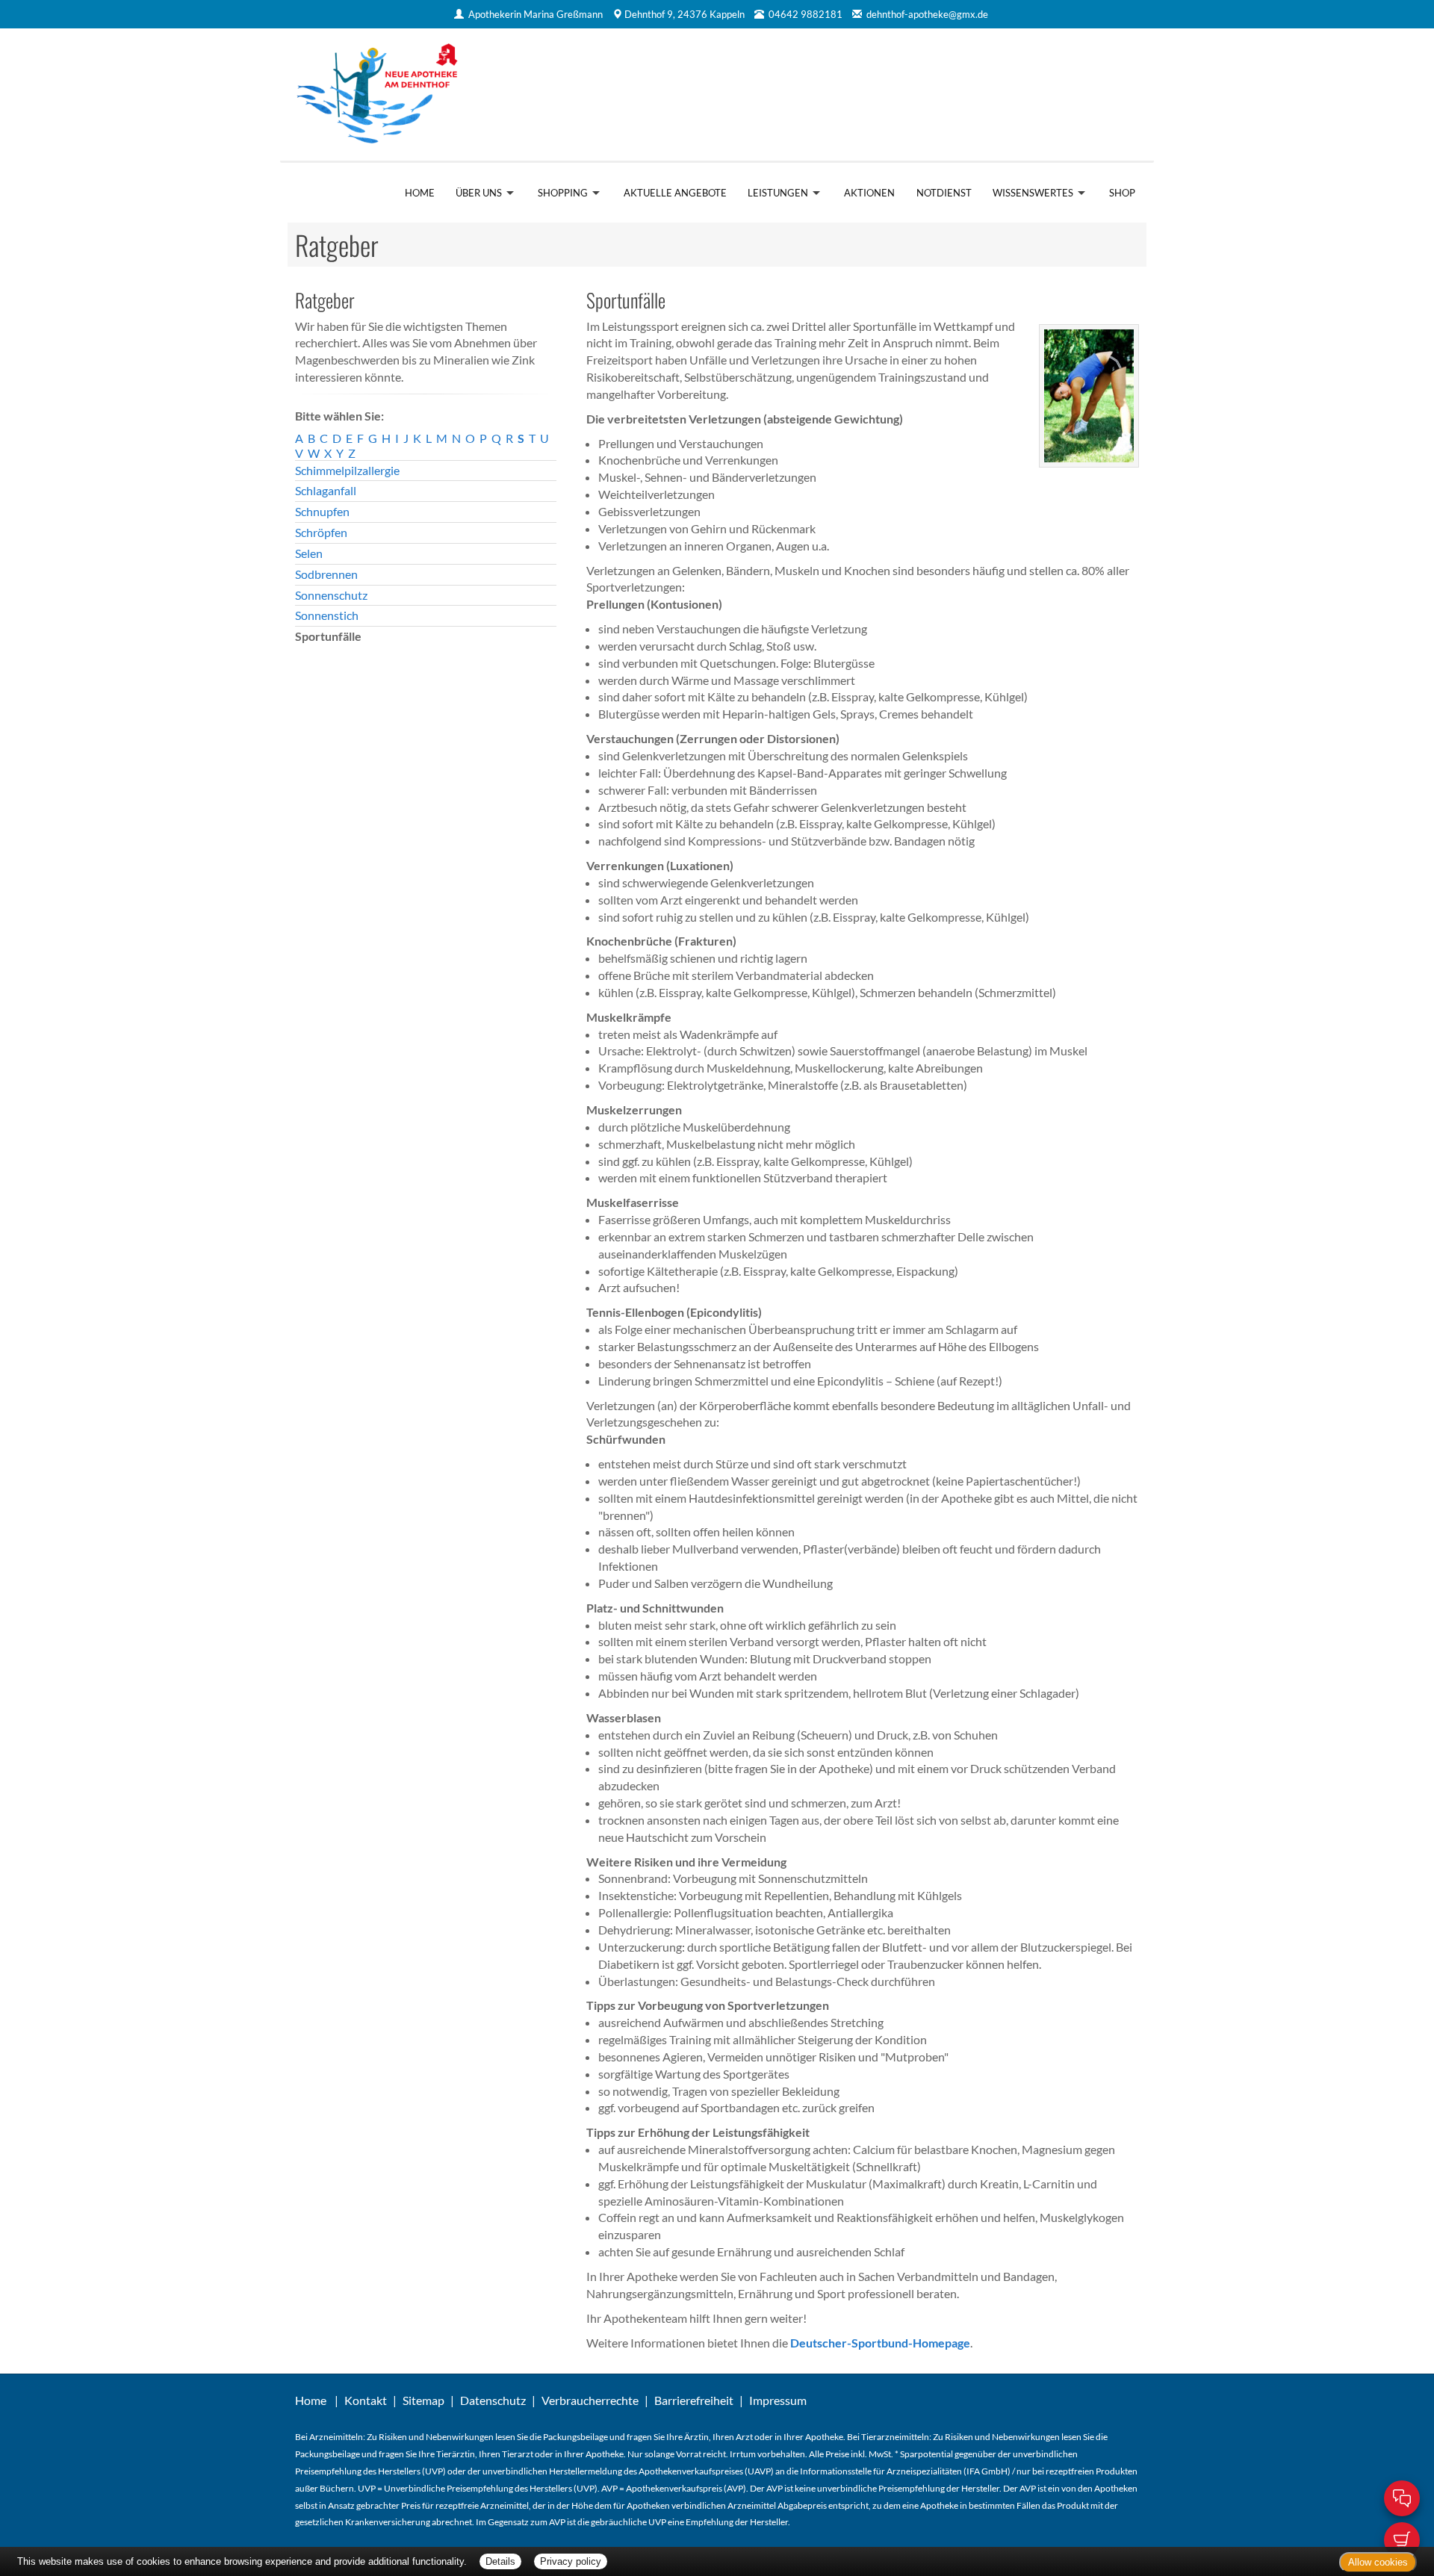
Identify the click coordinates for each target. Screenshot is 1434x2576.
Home (420, 193)
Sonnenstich (327, 615)
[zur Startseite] (499, 94)
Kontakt (366, 2400)
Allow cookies (1378, 2562)
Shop (1122, 193)
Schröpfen (321, 532)
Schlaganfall (326, 490)
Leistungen (778, 193)
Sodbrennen (326, 574)
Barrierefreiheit (694, 2400)
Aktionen (869, 193)
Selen (309, 553)
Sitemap (423, 2400)
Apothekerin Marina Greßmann (536, 14)
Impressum (778, 2400)
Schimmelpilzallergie (347, 470)
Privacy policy (571, 2561)
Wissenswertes (1033, 193)
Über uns (479, 193)
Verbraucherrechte (590, 2400)
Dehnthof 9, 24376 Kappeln (685, 14)
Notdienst (944, 193)
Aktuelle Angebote (675, 193)
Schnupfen (322, 511)
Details (500, 2561)
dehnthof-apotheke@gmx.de (927, 14)
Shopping (563, 193)
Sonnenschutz (331, 595)
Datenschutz (493, 2400)
